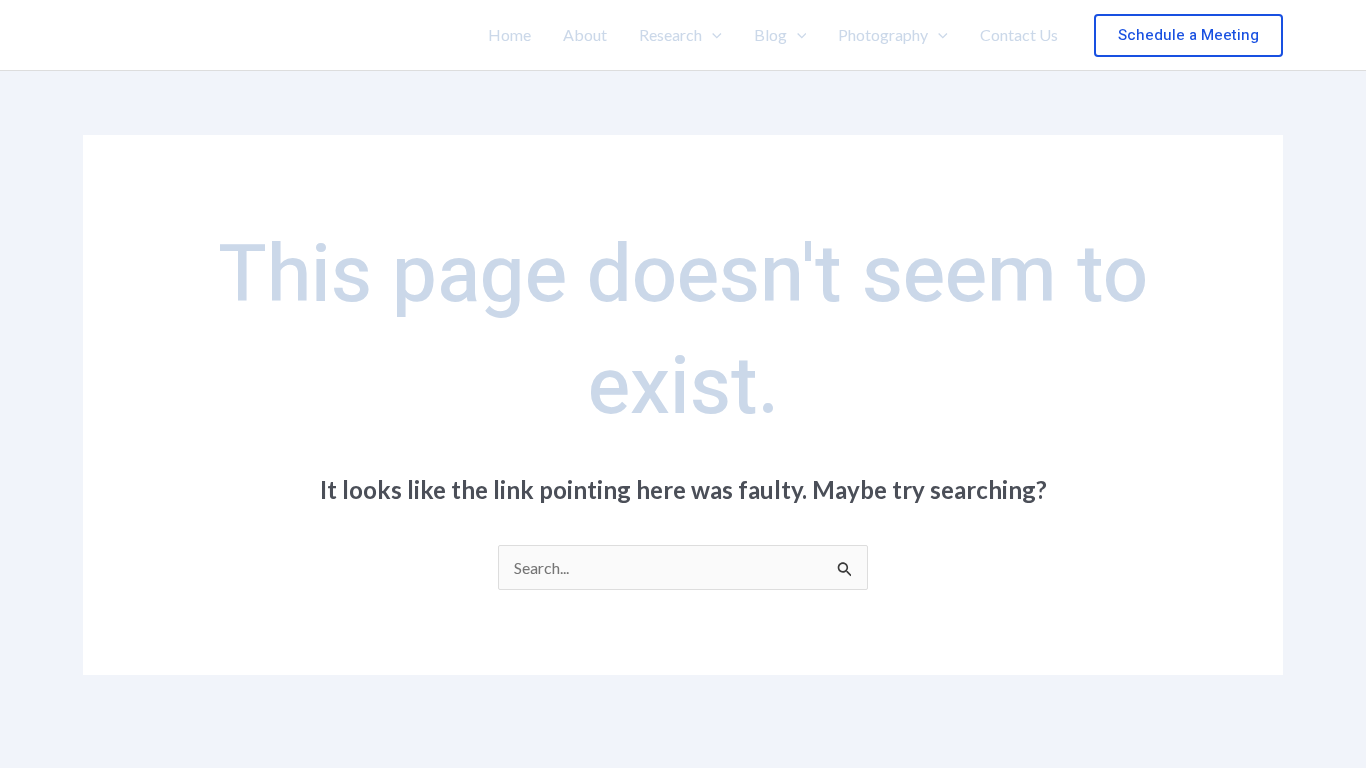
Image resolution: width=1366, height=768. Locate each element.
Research (670, 34)
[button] (712, 35)
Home (509, 34)
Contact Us (1019, 34)
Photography (883, 34)
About (585, 34)
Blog (770, 34)
